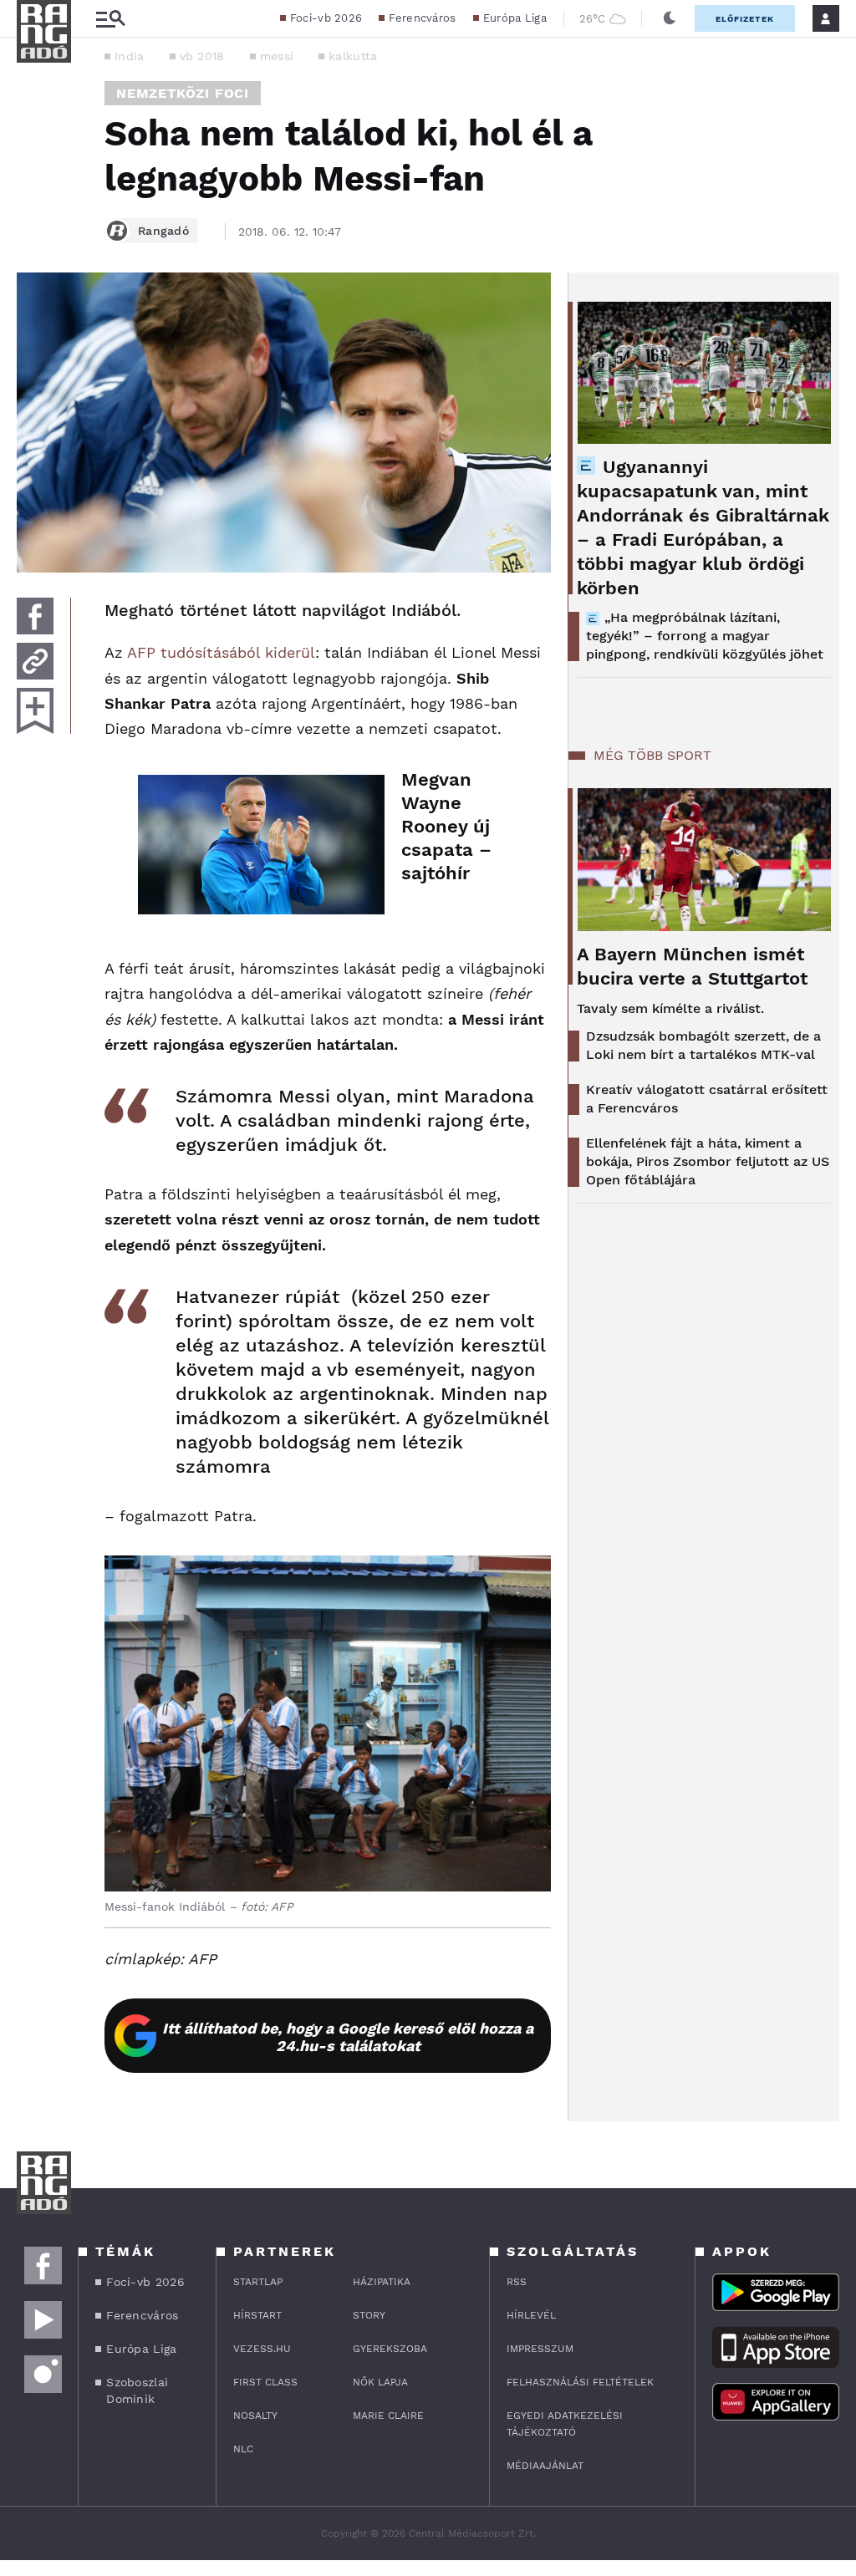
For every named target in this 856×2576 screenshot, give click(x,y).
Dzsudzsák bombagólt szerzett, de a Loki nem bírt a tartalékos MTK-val (703, 1045)
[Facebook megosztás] (35, 616)
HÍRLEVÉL (531, 2315)
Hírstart (257, 2315)
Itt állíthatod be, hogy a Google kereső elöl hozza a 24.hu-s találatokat (348, 2037)
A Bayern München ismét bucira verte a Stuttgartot (692, 966)
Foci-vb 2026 (326, 18)
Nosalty (255, 2416)
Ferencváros (422, 18)
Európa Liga (515, 18)
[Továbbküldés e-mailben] (35, 661)
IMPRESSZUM (540, 2349)
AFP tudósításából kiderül (221, 652)
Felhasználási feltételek (580, 2382)
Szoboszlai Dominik (137, 2390)
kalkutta (353, 56)
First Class (265, 2382)
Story (369, 2315)
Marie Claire (388, 2416)
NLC (243, 2449)
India (130, 56)
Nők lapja (380, 2382)
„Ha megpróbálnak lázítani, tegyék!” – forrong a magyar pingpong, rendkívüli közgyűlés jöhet (705, 636)
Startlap (258, 2282)
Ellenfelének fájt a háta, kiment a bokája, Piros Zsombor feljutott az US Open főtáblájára (708, 1161)
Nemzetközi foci (183, 93)
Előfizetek (745, 19)
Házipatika (382, 2282)
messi (277, 56)
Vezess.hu (262, 2349)
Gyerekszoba (390, 2349)
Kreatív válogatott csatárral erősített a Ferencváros (707, 1099)
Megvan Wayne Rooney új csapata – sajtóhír (446, 826)
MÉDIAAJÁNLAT (545, 2466)
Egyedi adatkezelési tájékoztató (565, 2424)
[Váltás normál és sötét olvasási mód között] (670, 18)
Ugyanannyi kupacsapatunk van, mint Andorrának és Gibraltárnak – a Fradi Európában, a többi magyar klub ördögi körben (703, 527)
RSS (517, 2282)
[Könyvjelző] (35, 711)
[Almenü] (110, 19)
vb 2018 (202, 56)
